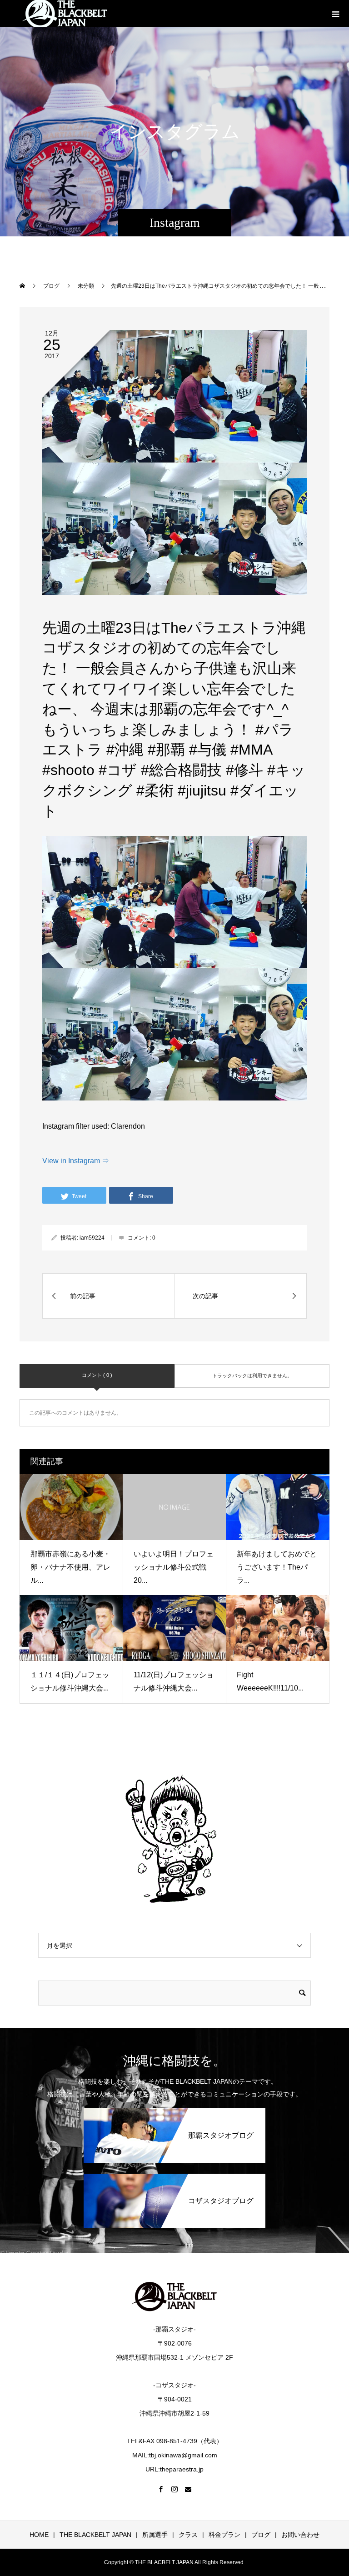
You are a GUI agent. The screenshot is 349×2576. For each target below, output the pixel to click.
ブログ (261, 2535)
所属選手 (155, 2535)
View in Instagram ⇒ (76, 1161)
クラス (188, 2535)
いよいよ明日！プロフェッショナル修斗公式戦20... (174, 1567)
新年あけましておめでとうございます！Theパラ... (277, 1567)
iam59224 (92, 1238)
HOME (39, 2535)
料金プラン (224, 2535)
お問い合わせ (300, 2535)
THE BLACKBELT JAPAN (95, 2535)
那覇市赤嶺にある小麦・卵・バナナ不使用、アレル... (70, 1567)
